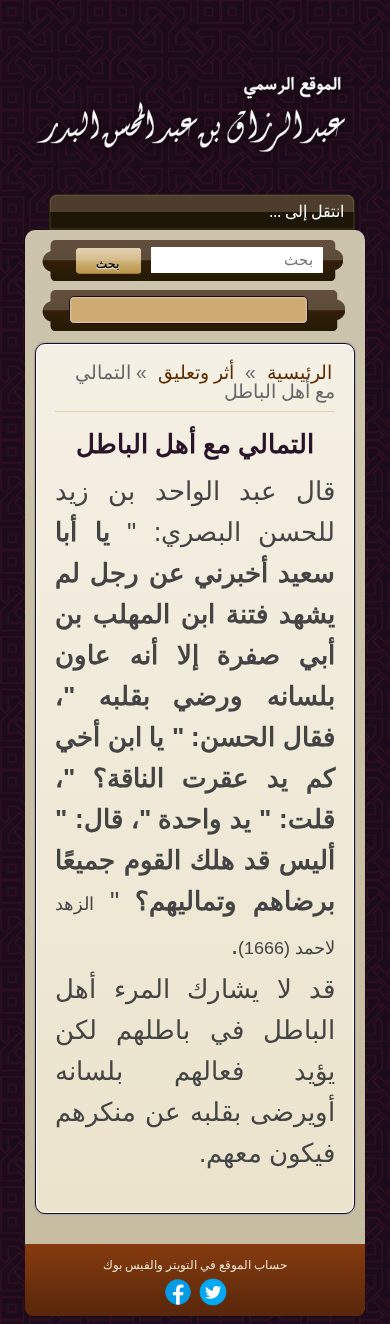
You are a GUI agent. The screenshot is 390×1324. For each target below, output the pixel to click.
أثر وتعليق (196, 372)
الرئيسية (299, 372)
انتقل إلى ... (306, 211)
